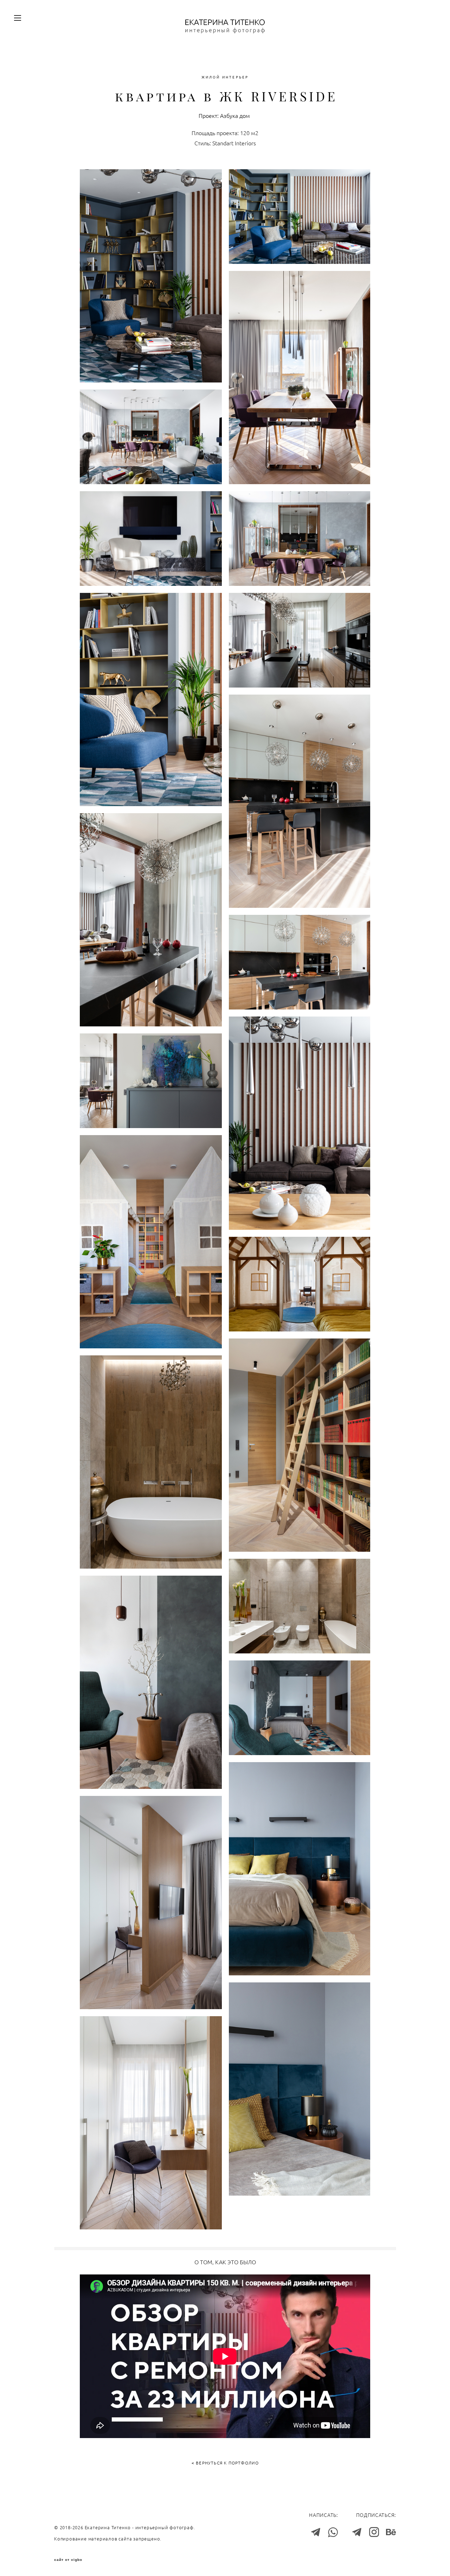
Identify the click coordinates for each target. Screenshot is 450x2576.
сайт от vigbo (68, 2560)
